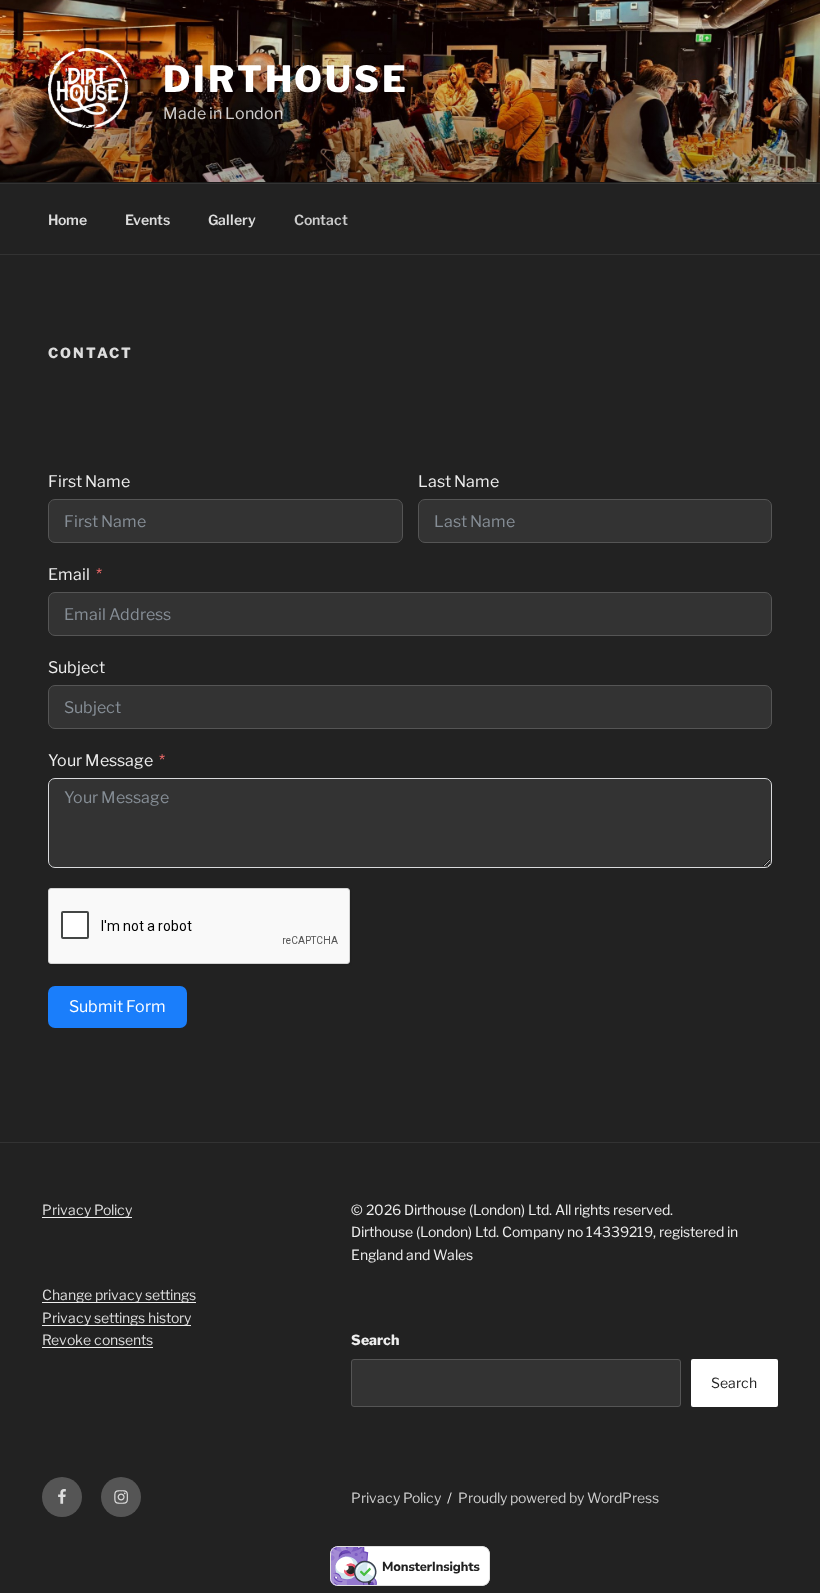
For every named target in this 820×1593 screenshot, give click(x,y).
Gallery (232, 219)
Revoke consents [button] (97, 1339)
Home (67, 219)
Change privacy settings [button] (119, 1294)
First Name (89, 481)
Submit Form (117, 1006)
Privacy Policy (87, 1209)
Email (69, 574)
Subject (76, 667)
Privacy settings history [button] (116, 1317)
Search (375, 1339)
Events (147, 219)
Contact (321, 219)
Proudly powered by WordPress (558, 1497)
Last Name (458, 481)
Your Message (100, 760)
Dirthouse (286, 79)
